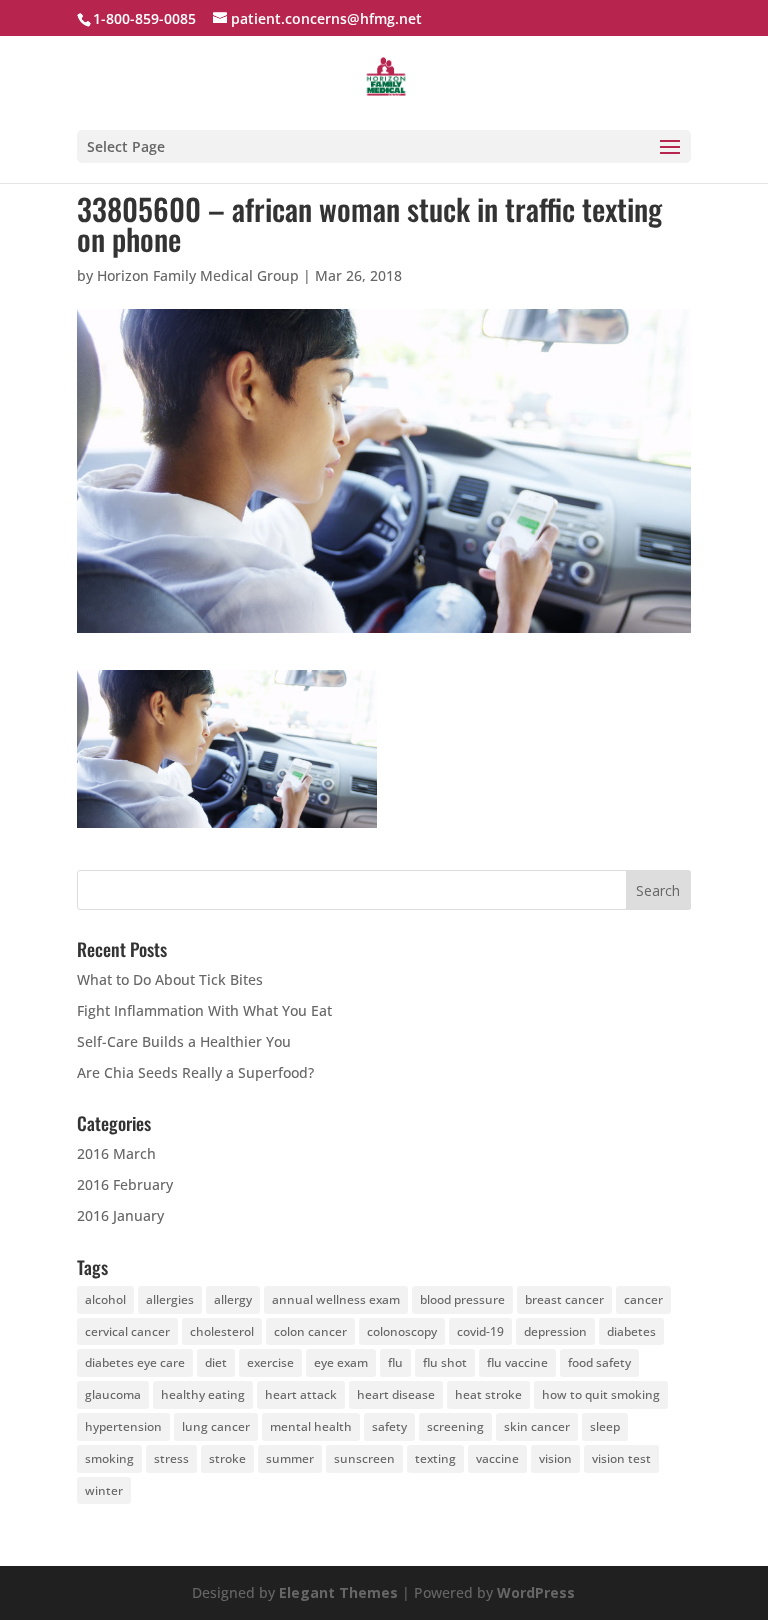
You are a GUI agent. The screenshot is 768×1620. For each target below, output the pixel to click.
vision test (621, 1458)
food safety (599, 1362)
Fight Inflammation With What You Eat (204, 1010)
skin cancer (537, 1426)
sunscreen (364, 1458)
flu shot (445, 1362)
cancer (643, 1299)
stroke (227, 1458)
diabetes (631, 1331)
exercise (270, 1362)
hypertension (123, 1426)
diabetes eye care (135, 1362)
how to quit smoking (601, 1394)
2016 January (120, 1215)
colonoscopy (402, 1331)
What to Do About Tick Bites (170, 979)
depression (555, 1331)
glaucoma (113, 1394)
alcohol (105, 1299)
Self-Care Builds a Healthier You (184, 1041)
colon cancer (310, 1331)
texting (435, 1458)
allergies (170, 1299)
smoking (109, 1458)
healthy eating (203, 1394)
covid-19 (480, 1331)
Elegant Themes (338, 1592)
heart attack (301, 1394)
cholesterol (222, 1331)
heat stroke (488, 1394)
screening (455, 1426)
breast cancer (564, 1299)
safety (389, 1426)
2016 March (116, 1153)
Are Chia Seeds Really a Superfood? (195, 1072)
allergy (233, 1299)
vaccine (497, 1458)
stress (171, 1458)
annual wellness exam (336, 1299)
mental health (311, 1426)
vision (555, 1458)
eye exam (341, 1362)
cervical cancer (127, 1331)
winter (104, 1490)
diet (216, 1362)
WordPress (536, 1592)
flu (395, 1362)
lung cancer (216, 1426)
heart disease (396, 1394)
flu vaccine (517, 1362)
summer (290, 1458)
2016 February (125, 1184)
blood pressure (462, 1299)
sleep (605, 1426)
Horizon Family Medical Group (198, 275)
